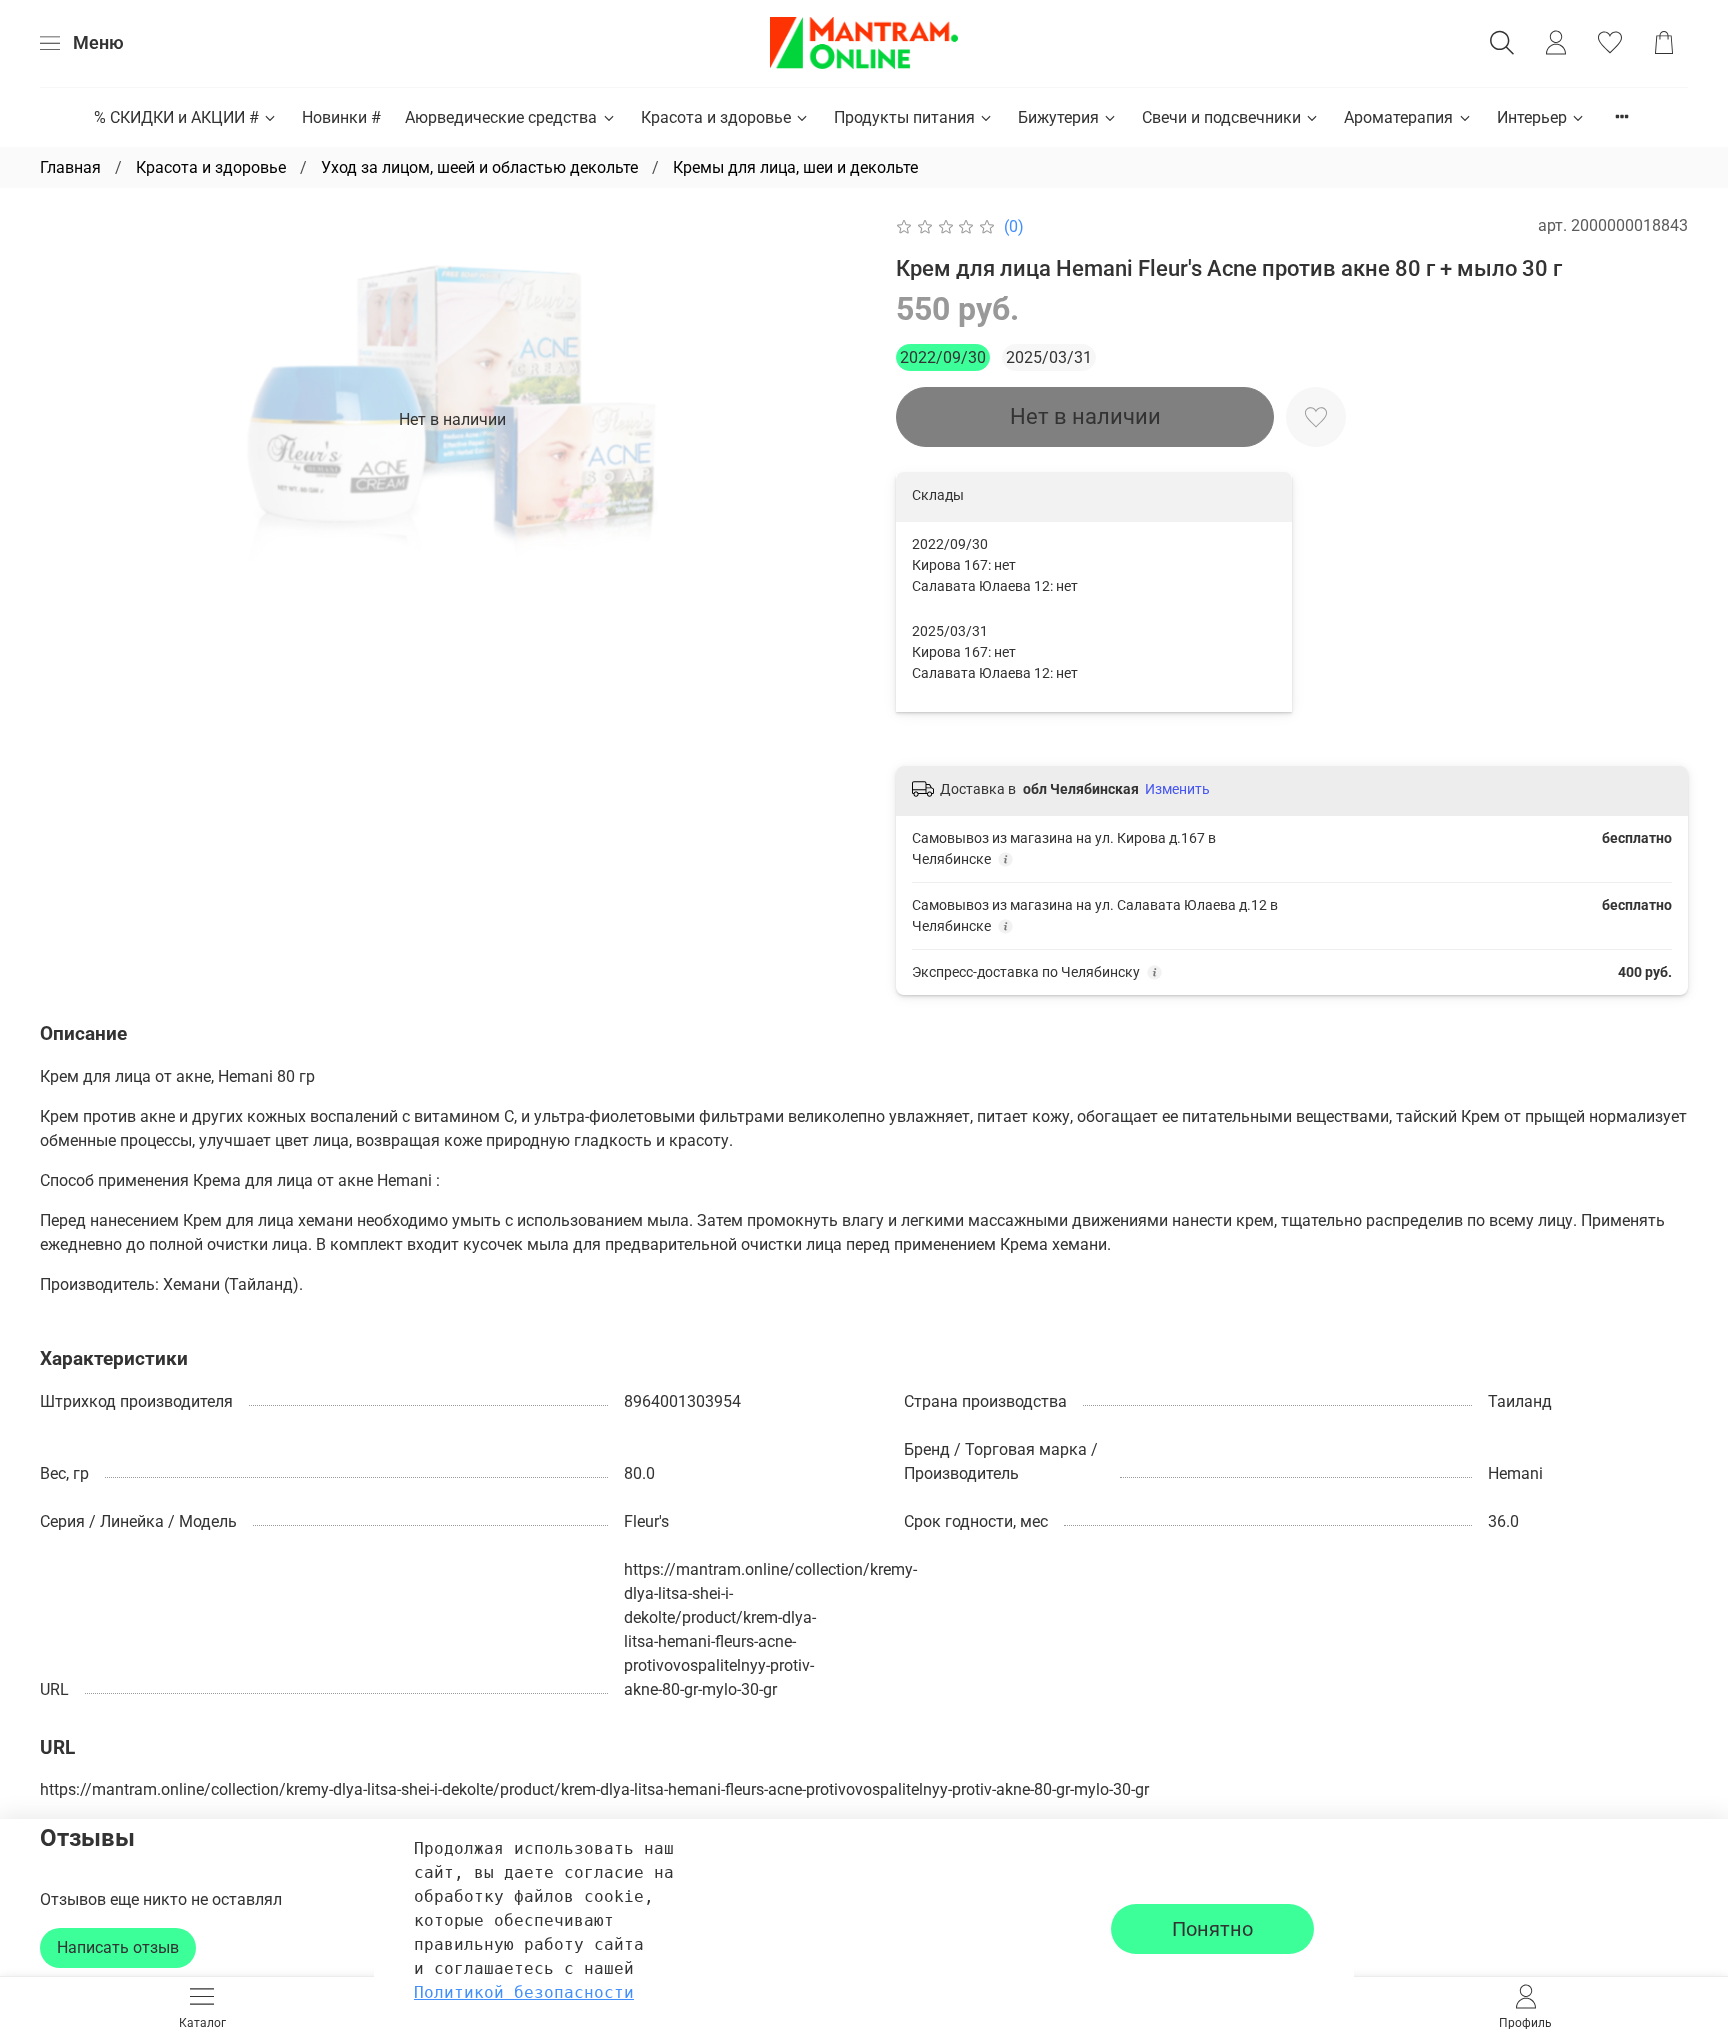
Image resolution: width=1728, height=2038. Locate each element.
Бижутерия (1058, 117)
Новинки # (341, 117)
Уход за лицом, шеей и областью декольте (479, 167)
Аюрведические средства (501, 117)
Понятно (1212, 1929)
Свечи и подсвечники (1221, 117)
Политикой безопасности (524, 1992)
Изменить (1177, 789)
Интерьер (1532, 117)
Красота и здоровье (716, 117)
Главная (70, 167)
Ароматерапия (1398, 117)
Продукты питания (904, 117)
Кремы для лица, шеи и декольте (795, 167)
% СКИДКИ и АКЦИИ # (176, 117)
